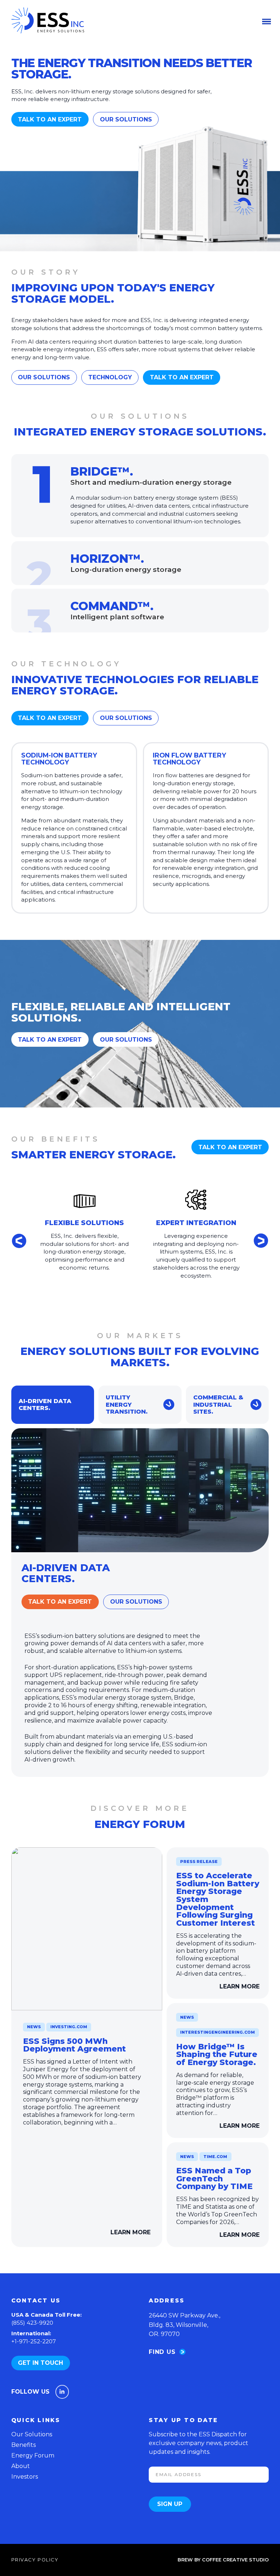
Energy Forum (33, 2455)
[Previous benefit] (19, 1241)
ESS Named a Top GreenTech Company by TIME (214, 2178)
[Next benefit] (261, 1241)
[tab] (53, 1405)
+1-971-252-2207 (34, 2341)
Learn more (131, 2232)
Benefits (24, 2445)
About (21, 2466)
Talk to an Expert (50, 119)
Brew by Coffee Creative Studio (223, 2560)
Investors (25, 2477)
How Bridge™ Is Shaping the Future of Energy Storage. (217, 2054)
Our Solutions (126, 119)
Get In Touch (40, 2363)
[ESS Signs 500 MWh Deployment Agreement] (87, 1929)
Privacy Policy (35, 2560)
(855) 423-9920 (32, 2323)
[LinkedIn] (62, 2392)
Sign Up (170, 2504)
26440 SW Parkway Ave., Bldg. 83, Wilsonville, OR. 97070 (184, 2325)
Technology (110, 377)
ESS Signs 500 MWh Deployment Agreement (74, 2045)
